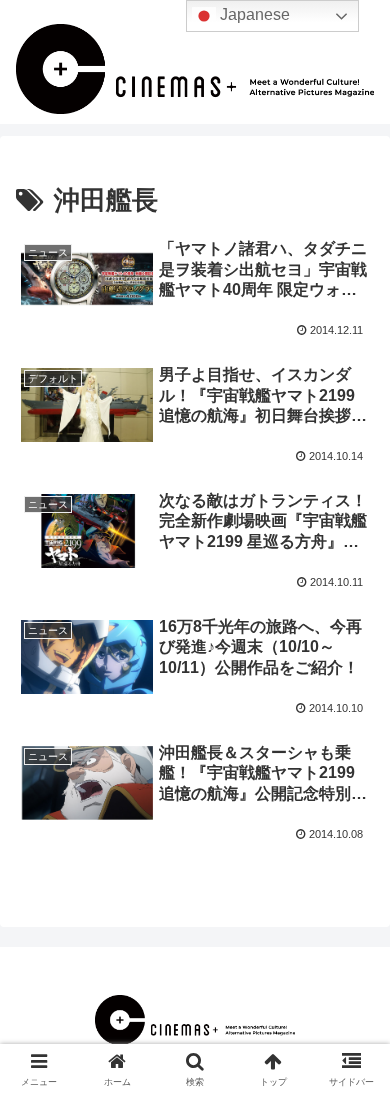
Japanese (253, 14)
